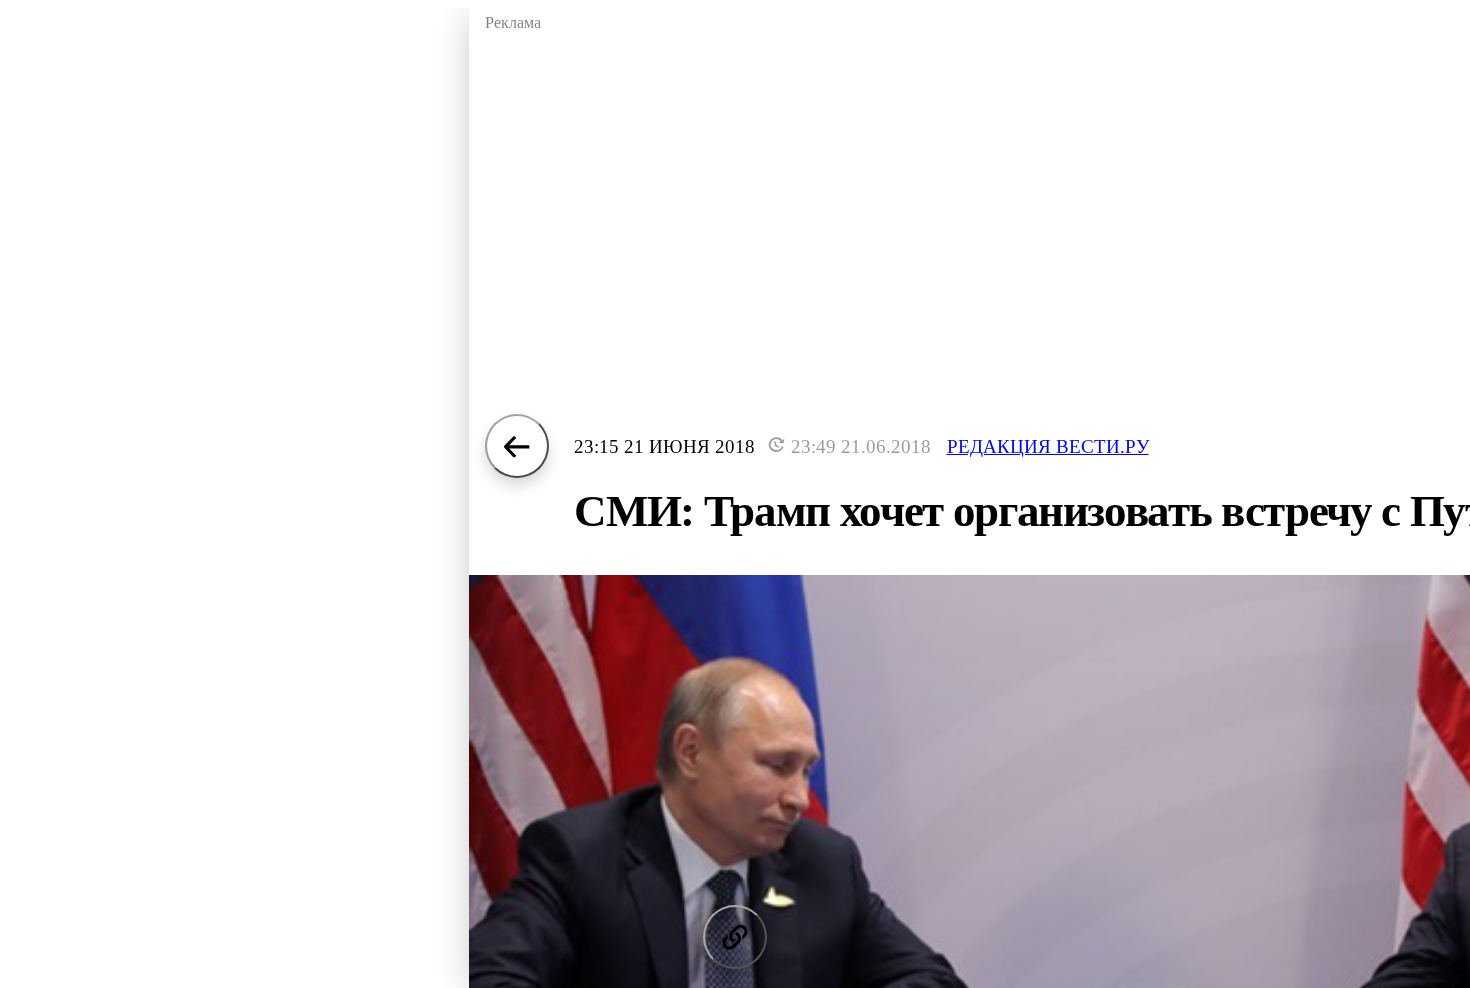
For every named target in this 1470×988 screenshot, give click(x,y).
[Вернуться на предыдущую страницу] (517, 446)
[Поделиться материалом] (735, 937)
